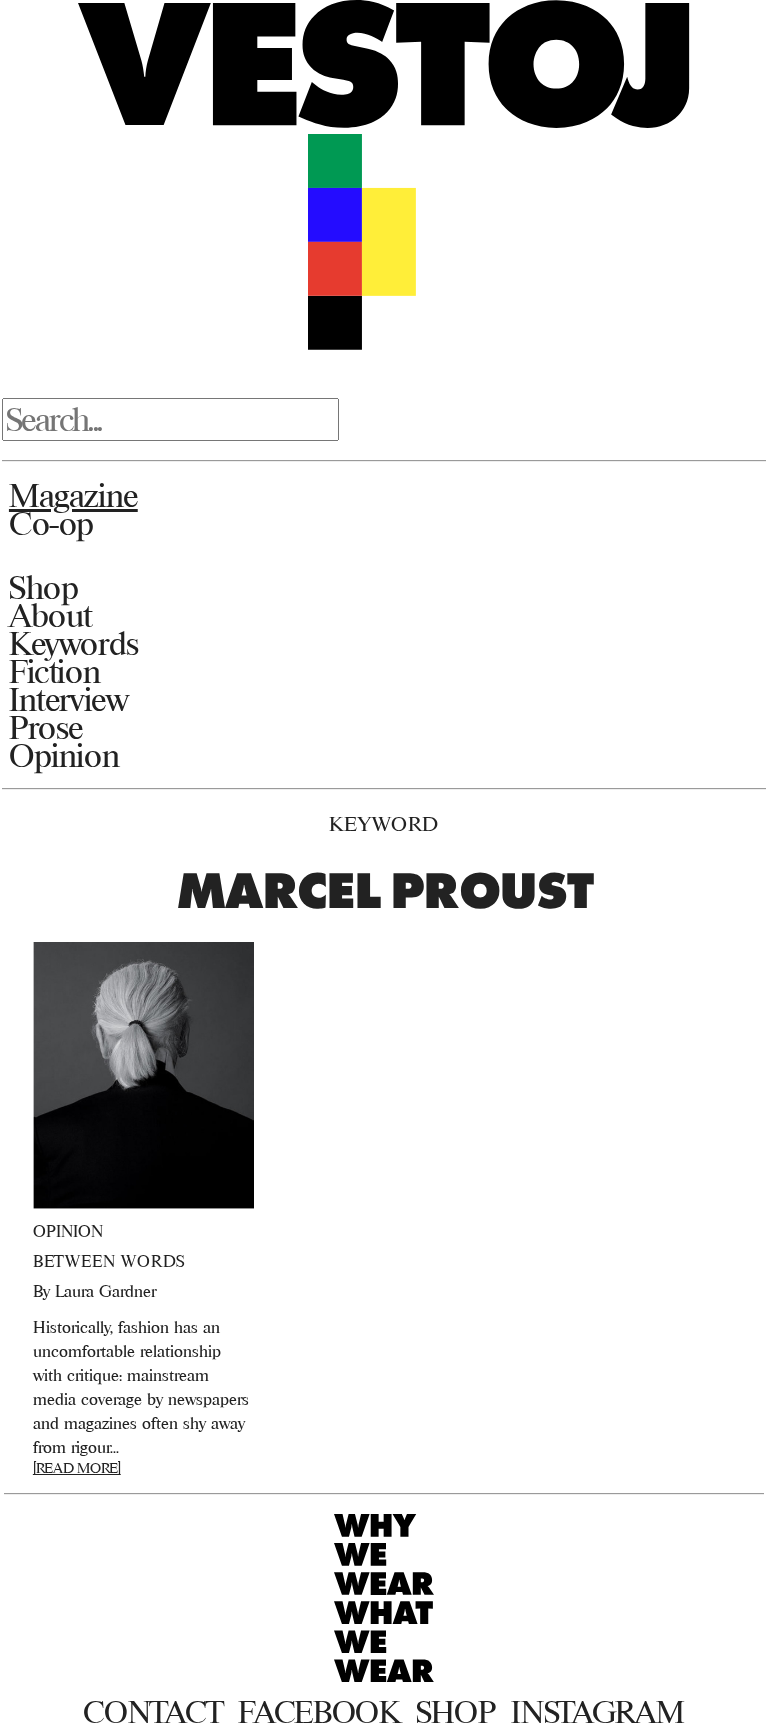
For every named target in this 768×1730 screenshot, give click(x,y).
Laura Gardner (105, 1291)
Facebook (318, 1712)
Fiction (54, 671)
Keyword (384, 823)
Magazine (73, 495)
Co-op (51, 523)
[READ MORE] (77, 1467)
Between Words (109, 1261)
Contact (152, 1712)
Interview (68, 699)
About (50, 615)
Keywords (74, 643)
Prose (46, 727)
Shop (43, 587)
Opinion (64, 755)
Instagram (597, 1712)
